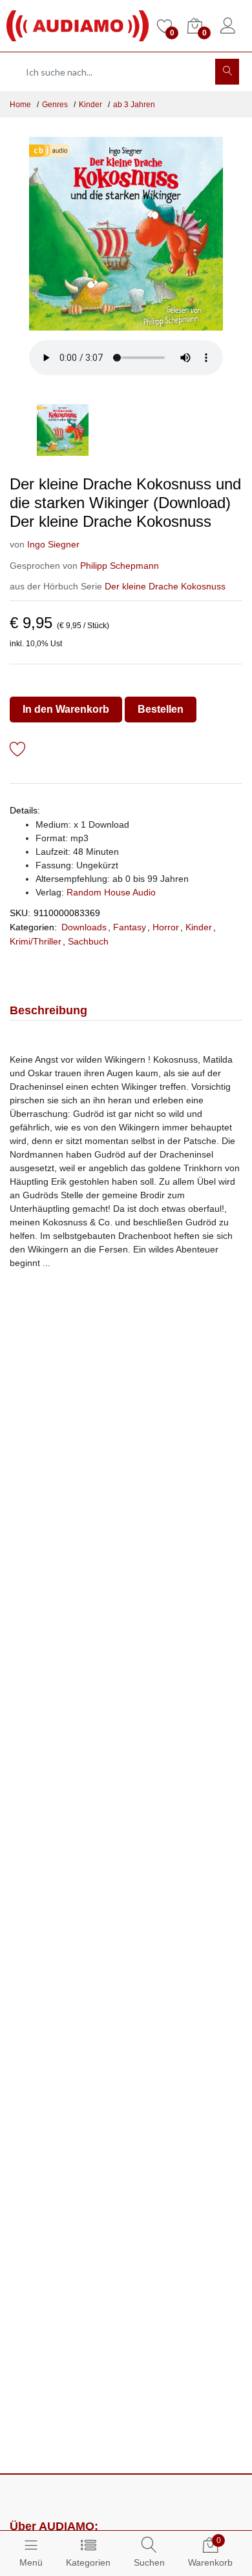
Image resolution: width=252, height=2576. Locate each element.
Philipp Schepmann (120, 566)
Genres (55, 105)
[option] (126, 234)
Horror (166, 927)
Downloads (84, 927)
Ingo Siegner (53, 544)
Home (20, 105)
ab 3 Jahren (134, 105)
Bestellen (161, 709)
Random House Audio (111, 892)
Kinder (90, 105)
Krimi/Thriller (36, 941)
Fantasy (130, 927)
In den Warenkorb (66, 709)
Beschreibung (48, 1010)
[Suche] (227, 72)
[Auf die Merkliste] (18, 751)
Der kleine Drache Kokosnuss (165, 586)
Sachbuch (88, 941)
